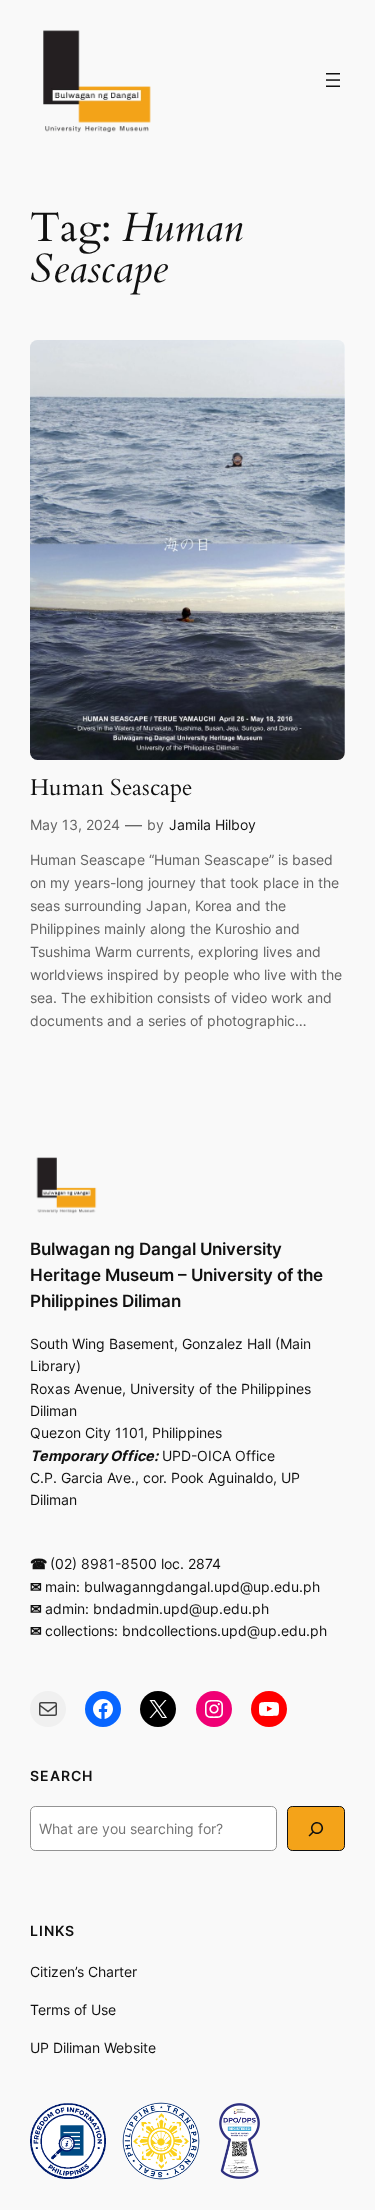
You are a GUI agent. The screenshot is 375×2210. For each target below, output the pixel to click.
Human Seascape (111, 788)
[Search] (316, 1828)
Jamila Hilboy (212, 824)
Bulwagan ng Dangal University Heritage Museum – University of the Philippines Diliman (176, 1275)
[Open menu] (333, 80)
